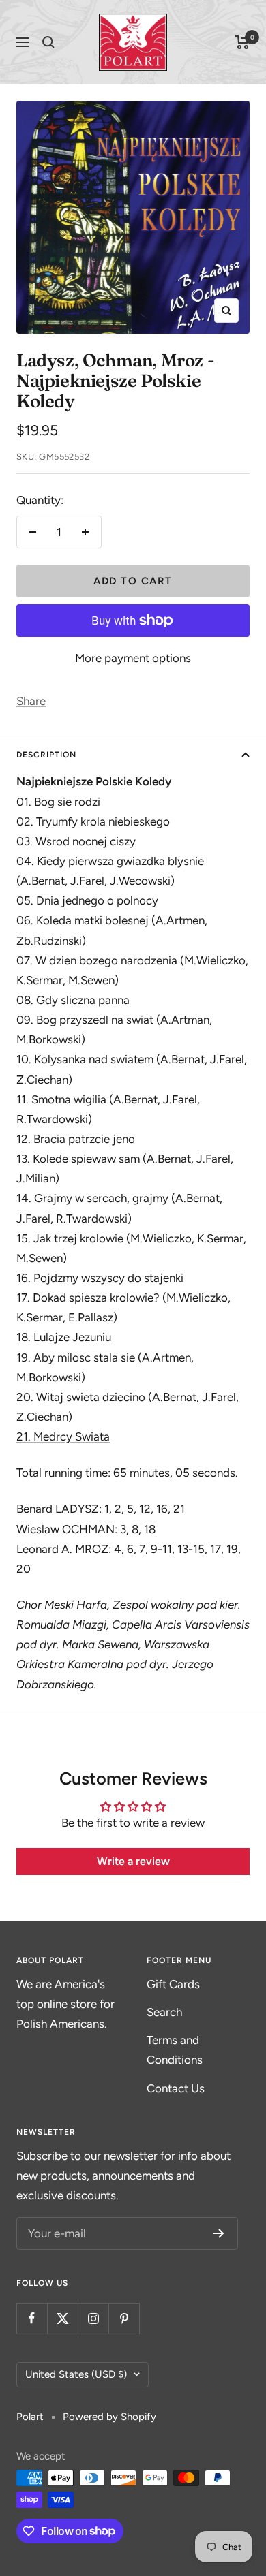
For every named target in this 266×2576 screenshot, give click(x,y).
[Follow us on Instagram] (93, 2318)
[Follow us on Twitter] (62, 2318)
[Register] (219, 2233)
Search (164, 2012)
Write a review (133, 1861)
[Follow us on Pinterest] (124, 2318)
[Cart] (242, 42)
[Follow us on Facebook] (32, 2318)
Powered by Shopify (109, 2417)
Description (46, 755)
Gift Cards (173, 1984)
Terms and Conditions (175, 2050)
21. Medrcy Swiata (63, 1436)
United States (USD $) (76, 2374)
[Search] (48, 42)
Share (31, 701)
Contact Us (176, 2088)
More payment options (133, 658)
